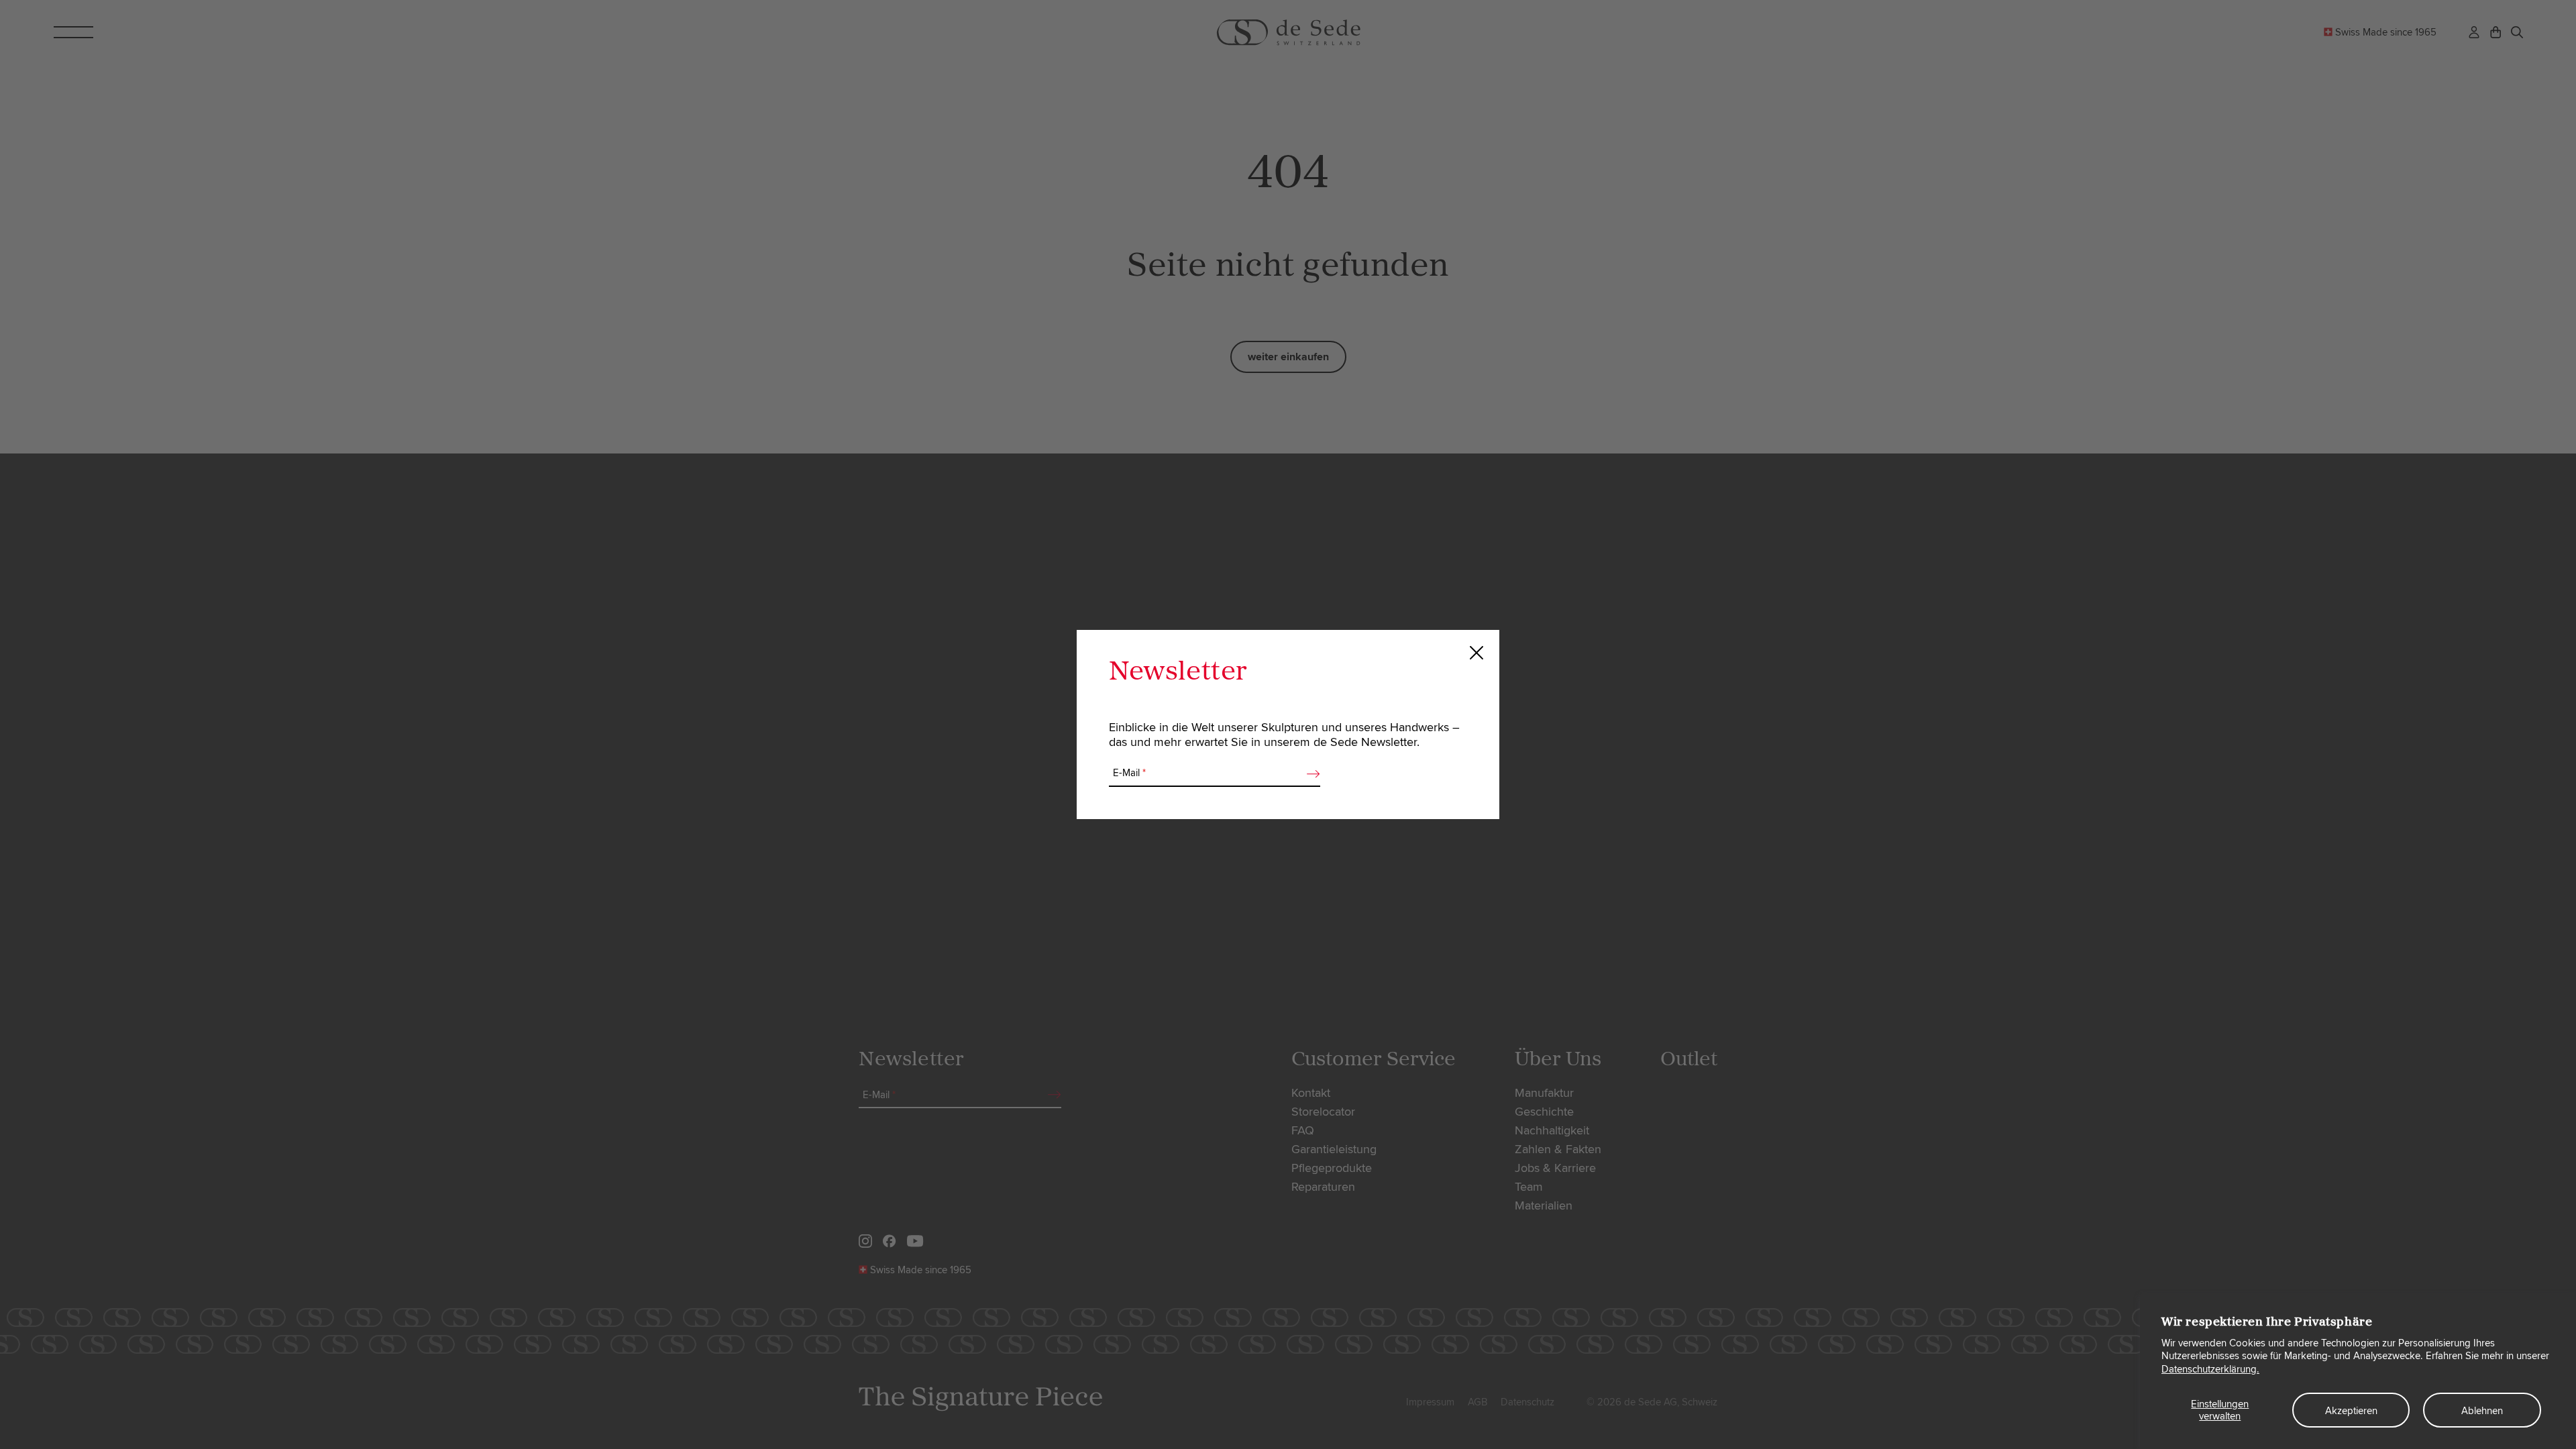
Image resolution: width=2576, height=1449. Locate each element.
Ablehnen (2482, 1411)
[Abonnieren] (1309, 773)
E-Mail (1129, 773)
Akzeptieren (2351, 1411)
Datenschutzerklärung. (2210, 1369)
